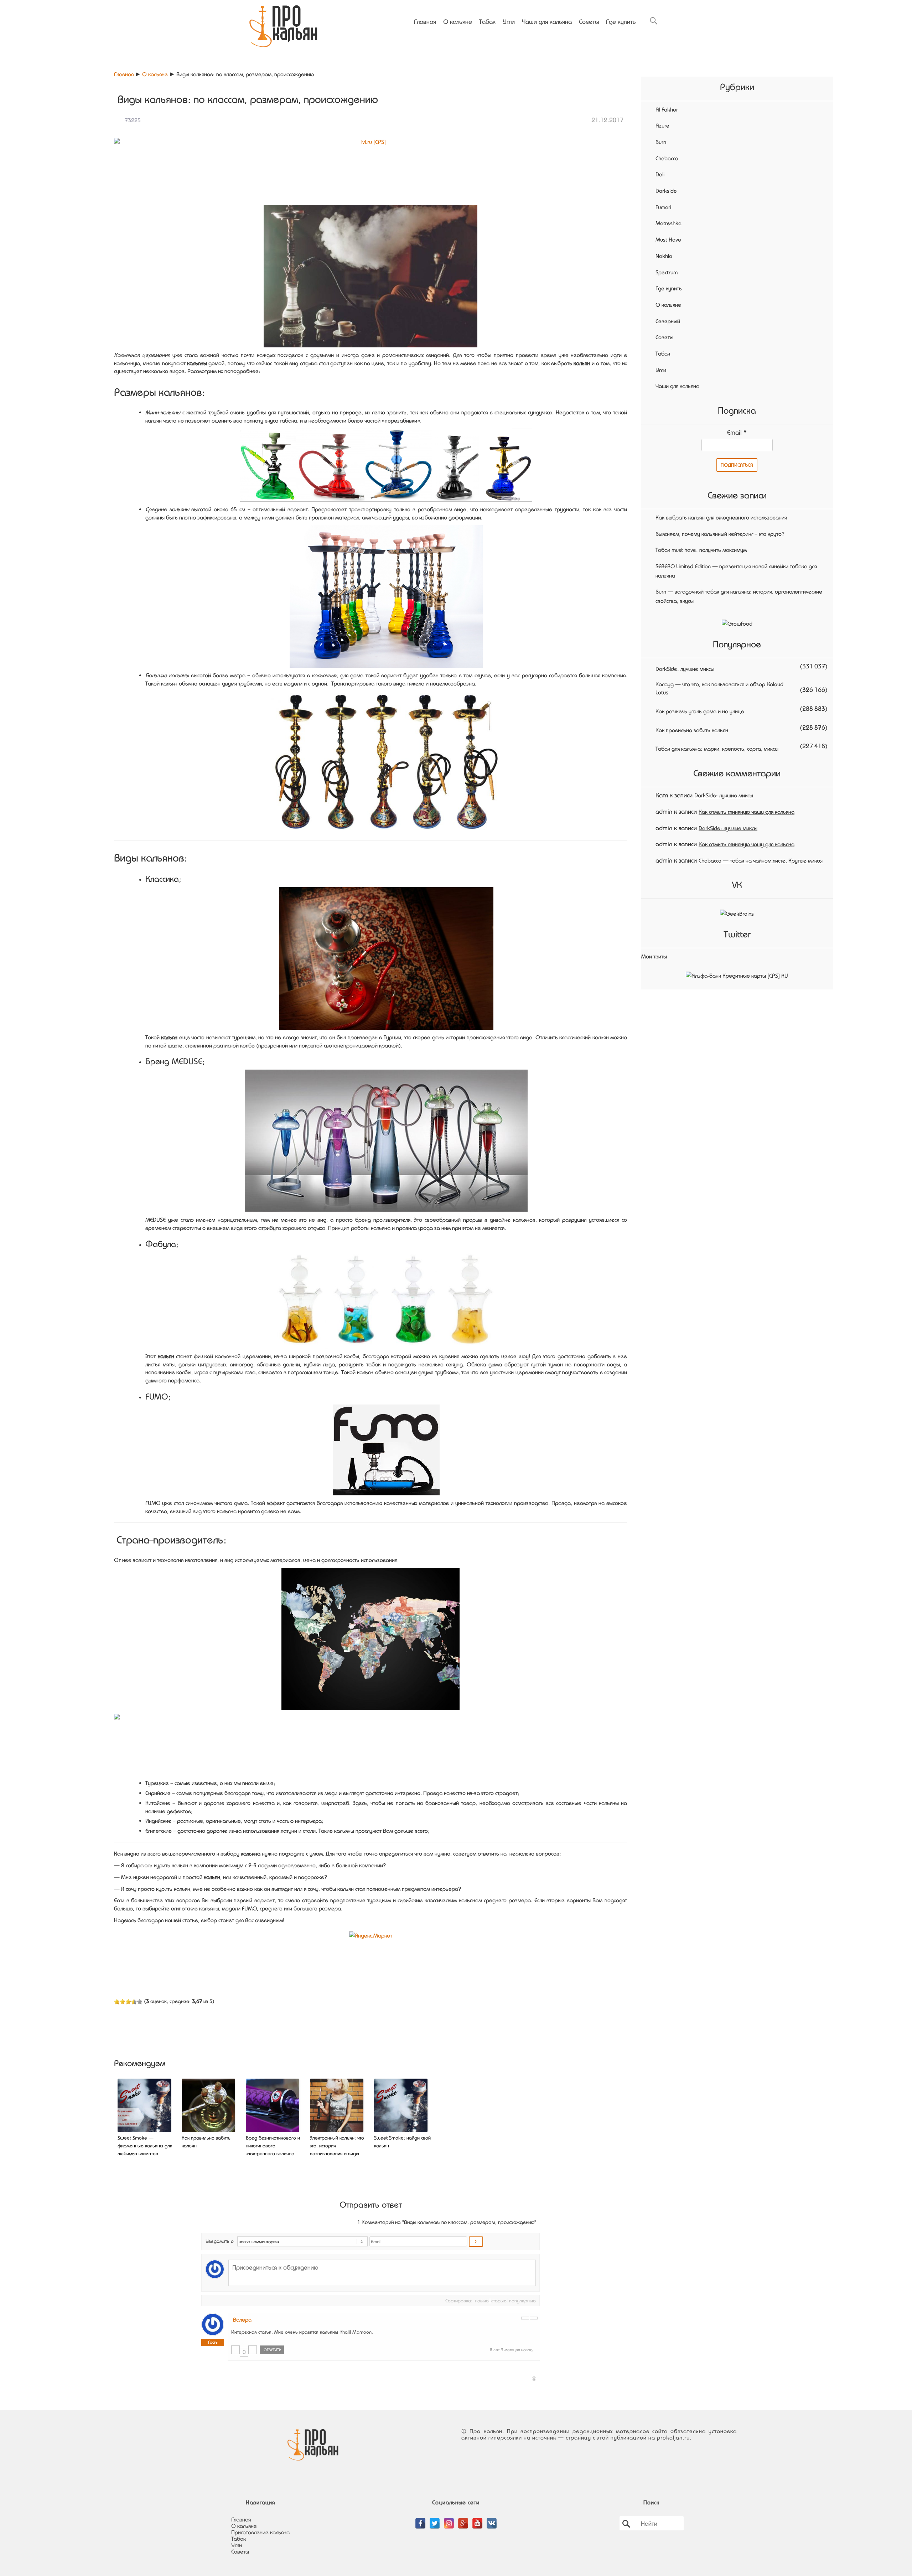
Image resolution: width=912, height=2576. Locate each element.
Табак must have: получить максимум (701, 550)
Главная (425, 21)
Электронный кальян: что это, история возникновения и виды (337, 2146)
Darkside (666, 191)
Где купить (621, 21)
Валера (242, 2319)
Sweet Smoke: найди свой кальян (402, 2142)
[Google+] (463, 2519)
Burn (661, 142)
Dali (660, 174)
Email (737, 432)
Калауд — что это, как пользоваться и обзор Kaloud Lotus (719, 688)
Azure (662, 125)
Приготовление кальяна (260, 2532)
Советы (589, 21)
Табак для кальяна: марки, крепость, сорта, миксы (717, 749)
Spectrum (667, 272)
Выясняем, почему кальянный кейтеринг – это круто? (720, 534)
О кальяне (458, 21)
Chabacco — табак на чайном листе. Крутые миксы (761, 860)
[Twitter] (435, 2519)
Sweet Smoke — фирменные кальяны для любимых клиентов (145, 2146)
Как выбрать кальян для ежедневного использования (721, 517)
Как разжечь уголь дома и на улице (700, 711)
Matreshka (669, 223)
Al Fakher (667, 109)
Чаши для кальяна (547, 21)
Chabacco (667, 158)
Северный (668, 321)
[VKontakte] (492, 2519)
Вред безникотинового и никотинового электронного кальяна (273, 2146)
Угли (509, 21)
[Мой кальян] (283, 24)
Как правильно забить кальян (206, 2142)
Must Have (668, 239)
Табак (487, 21)
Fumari (663, 207)
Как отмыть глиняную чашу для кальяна (747, 812)
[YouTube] (477, 2519)
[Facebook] (420, 2519)
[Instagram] (449, 2519)
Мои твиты (654, 956)
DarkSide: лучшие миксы (685, 669)
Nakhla (664, 256)
